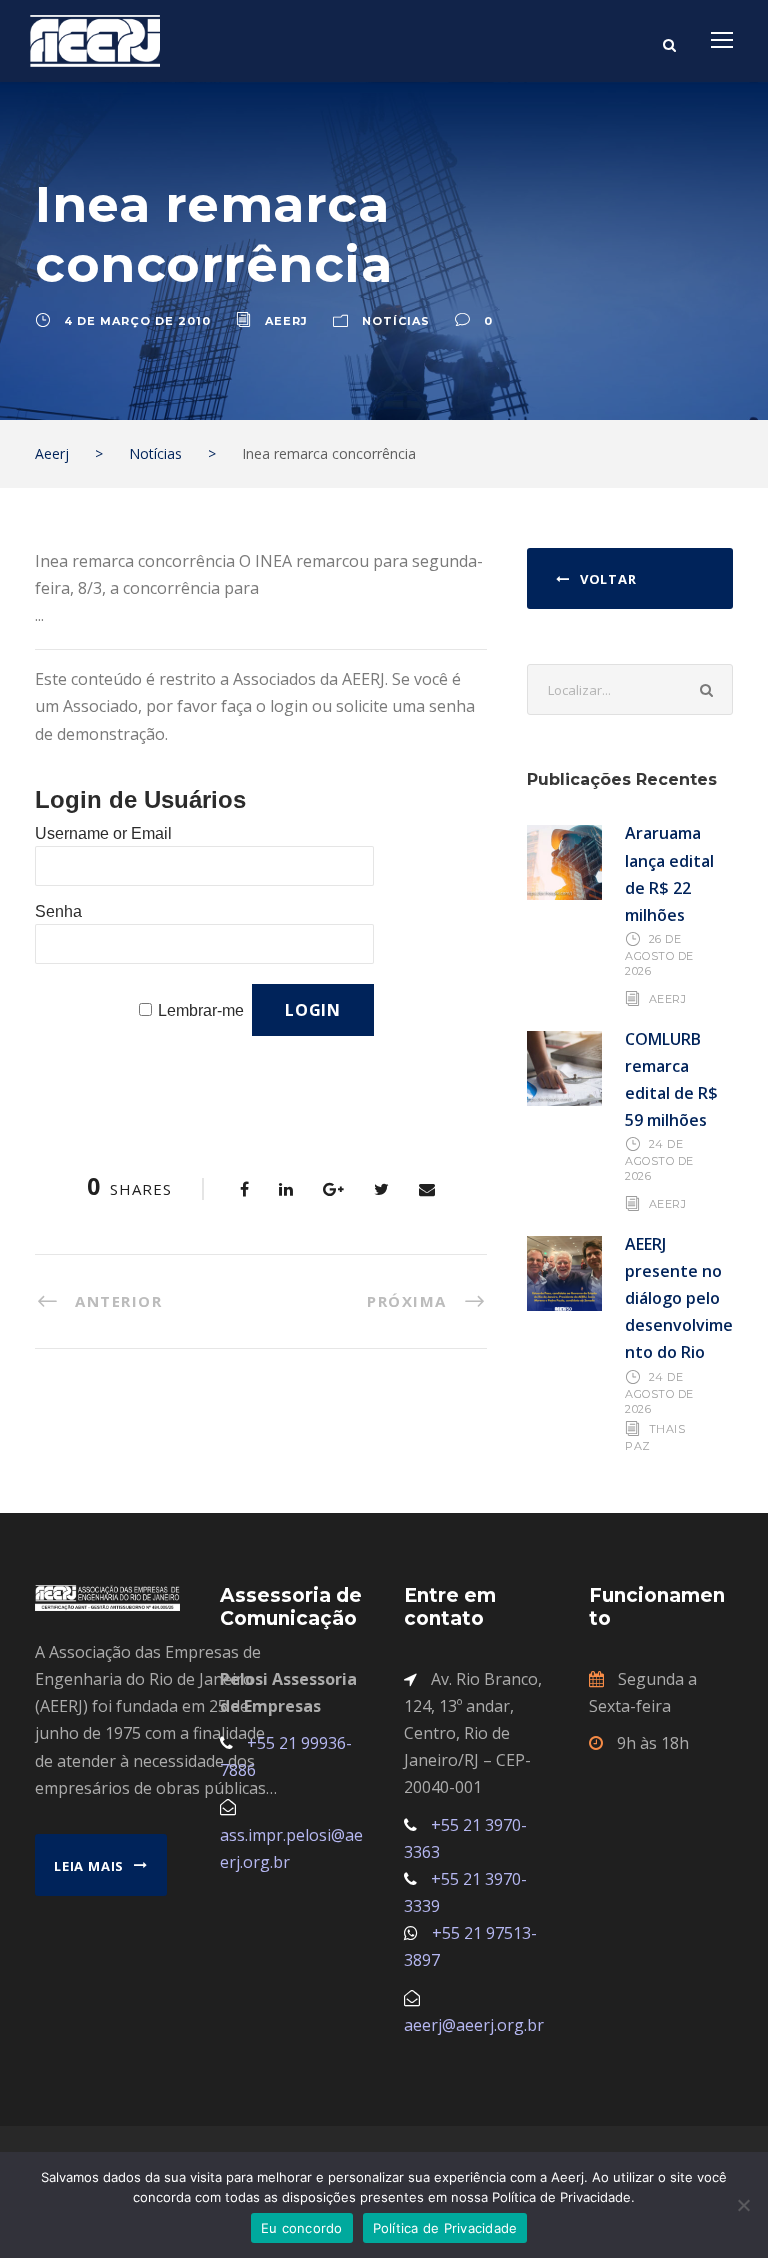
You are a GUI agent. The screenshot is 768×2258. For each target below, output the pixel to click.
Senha (58, 911)
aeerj (286, 321)
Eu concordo (302, 2228)
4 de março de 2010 (137, 321)
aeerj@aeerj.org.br (474, 2025)
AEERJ (668, 998)
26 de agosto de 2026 (659, 955)
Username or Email (103, 833)
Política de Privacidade (445, 2228)
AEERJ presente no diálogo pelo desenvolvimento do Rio (679, 1298)
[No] (743, 2205)
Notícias (396, 321)
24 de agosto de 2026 (659, 1160)
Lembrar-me (201, 1010)
